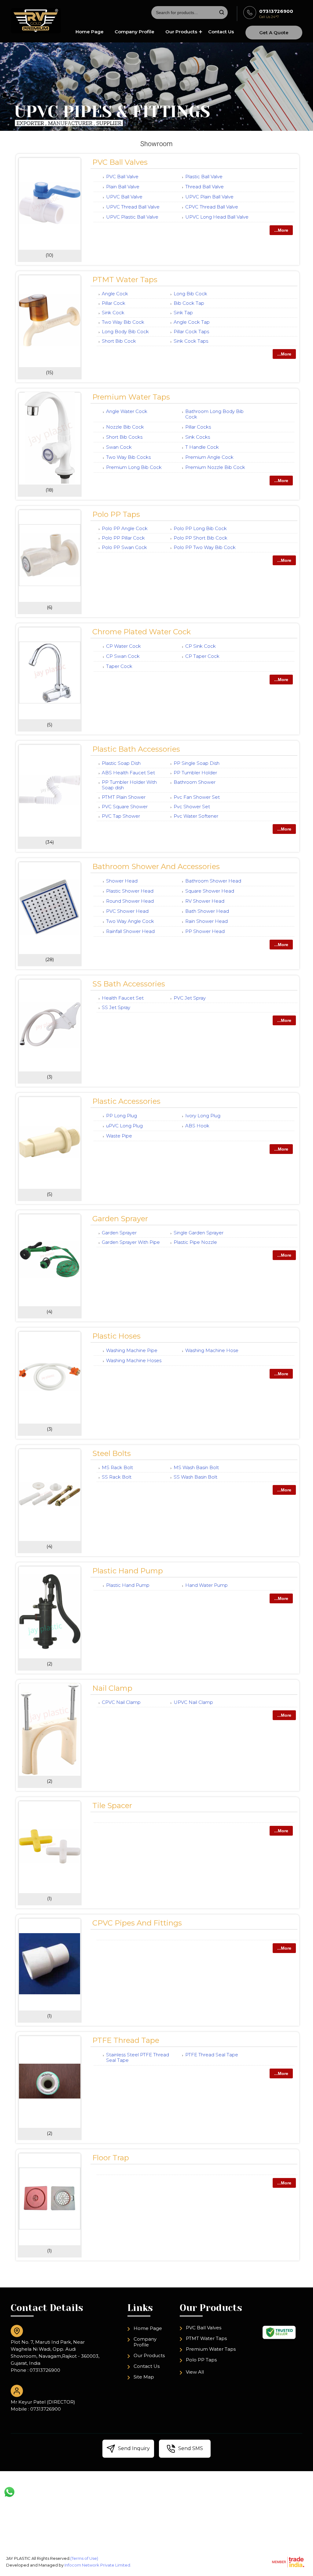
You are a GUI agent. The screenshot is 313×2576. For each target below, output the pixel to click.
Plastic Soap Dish (121, 763)
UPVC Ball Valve (124, 197)
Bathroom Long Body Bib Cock (214, 414)
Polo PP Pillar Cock (123, 538)
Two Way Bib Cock (123, 322)
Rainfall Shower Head (130, 931)
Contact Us (221, 32)
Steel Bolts (112, 1453)
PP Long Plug (122, 1116)
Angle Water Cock (127, 411)
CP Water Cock (123, 646)
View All (195, 2372)
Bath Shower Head (207, 911)
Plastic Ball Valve (204, 177)
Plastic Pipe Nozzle (195, 1242)
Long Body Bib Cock (125, 332)
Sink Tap (183, 313)
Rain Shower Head (206, 921)
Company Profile (134, 32)
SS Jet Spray (116, 1007)
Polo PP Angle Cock (125, 528)
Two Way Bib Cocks (128, 457)
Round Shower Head (130, 901)
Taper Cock (119, 666)
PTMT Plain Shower (124, 797)
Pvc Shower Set (192, 807)
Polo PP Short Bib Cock (201, 538)
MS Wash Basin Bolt (196, 1467)
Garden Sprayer (120, 1219)
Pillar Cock (114, 303)
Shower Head (122, 881)
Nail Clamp (112, 1688)
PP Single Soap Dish (197, 763)
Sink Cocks (198, 437)
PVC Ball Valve (122, 177)
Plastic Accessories (126, 1101)
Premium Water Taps (131, 397)
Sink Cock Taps (191, 341)
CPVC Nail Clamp (121, 1702)
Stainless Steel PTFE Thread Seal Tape (138, 2057)
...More (281, 230)
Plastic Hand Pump (128, 1571)
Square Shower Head (210, 891)
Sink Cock (113, 313)
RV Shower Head (205, 901)
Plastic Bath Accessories (136, 749)
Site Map (144, 2377)
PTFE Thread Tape (126, 2040)
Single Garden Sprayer (199, 1233)
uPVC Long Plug (124, 1126)
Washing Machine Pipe (132, 1350)
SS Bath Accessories (129, 984)
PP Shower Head (205, 931)
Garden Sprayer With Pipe (131, 1242)
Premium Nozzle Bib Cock (215, 467)
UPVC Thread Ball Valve (133, 207)
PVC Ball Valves (120, 162)
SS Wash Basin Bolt (195, 1477)
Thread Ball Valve (204, 187)
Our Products (181, 32)
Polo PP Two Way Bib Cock (205, 547)
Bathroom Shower (195, 782)
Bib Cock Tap (189, 303)
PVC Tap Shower (121, 816)
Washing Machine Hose (212, 1350)
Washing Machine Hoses (134, 1360)
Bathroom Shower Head (213, 881)
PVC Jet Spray (190, 998)
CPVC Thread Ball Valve (212, 207)
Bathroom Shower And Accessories (156, 866)
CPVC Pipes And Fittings (137, 1923)
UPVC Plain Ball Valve (209, 197)
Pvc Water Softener (196, 816)
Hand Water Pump (206, 1585)
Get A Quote (274, 33)
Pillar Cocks (198, 427)
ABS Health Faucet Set (128, 773)
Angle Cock (115, 294)
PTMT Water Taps (125, 280)
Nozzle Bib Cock (125, 427)
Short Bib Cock (119, 341)
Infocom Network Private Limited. (98, 2565)
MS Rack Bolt (117, 1467)
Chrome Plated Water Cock (142, 632)
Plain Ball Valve (123, 187)
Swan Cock (119, 447)
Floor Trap (111, 2158)
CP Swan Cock (123, 656)
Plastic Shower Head (130, 891)
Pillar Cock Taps (191, 332)
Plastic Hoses (116, 1336)
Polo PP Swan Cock (124, 547)
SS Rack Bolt (117, 1477)
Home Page (90, 32)
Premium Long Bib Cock (134, 467)
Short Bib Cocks (124, 437)
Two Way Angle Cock (130, 921)
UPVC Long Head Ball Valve (217, 217)
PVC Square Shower (125, 807)
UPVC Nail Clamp (193, 1702)
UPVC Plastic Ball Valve (132, 217)
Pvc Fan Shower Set (197, 797)
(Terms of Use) (84, 2558)
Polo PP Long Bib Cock (200, 528)
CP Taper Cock (202, 656)
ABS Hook (197, 1126)
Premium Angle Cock (209, 457)
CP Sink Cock (201, 646)
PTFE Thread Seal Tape (212, 2055)
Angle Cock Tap (192, 322)
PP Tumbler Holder (195, 773)
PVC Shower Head (127, 911)
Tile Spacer (112, 1806)
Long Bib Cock (190, 294)
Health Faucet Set (123, 998)
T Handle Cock (202, 447)
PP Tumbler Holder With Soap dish (129, 785)
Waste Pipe (119, 1136)
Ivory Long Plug (203, 1116)
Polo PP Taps (116, 514)
